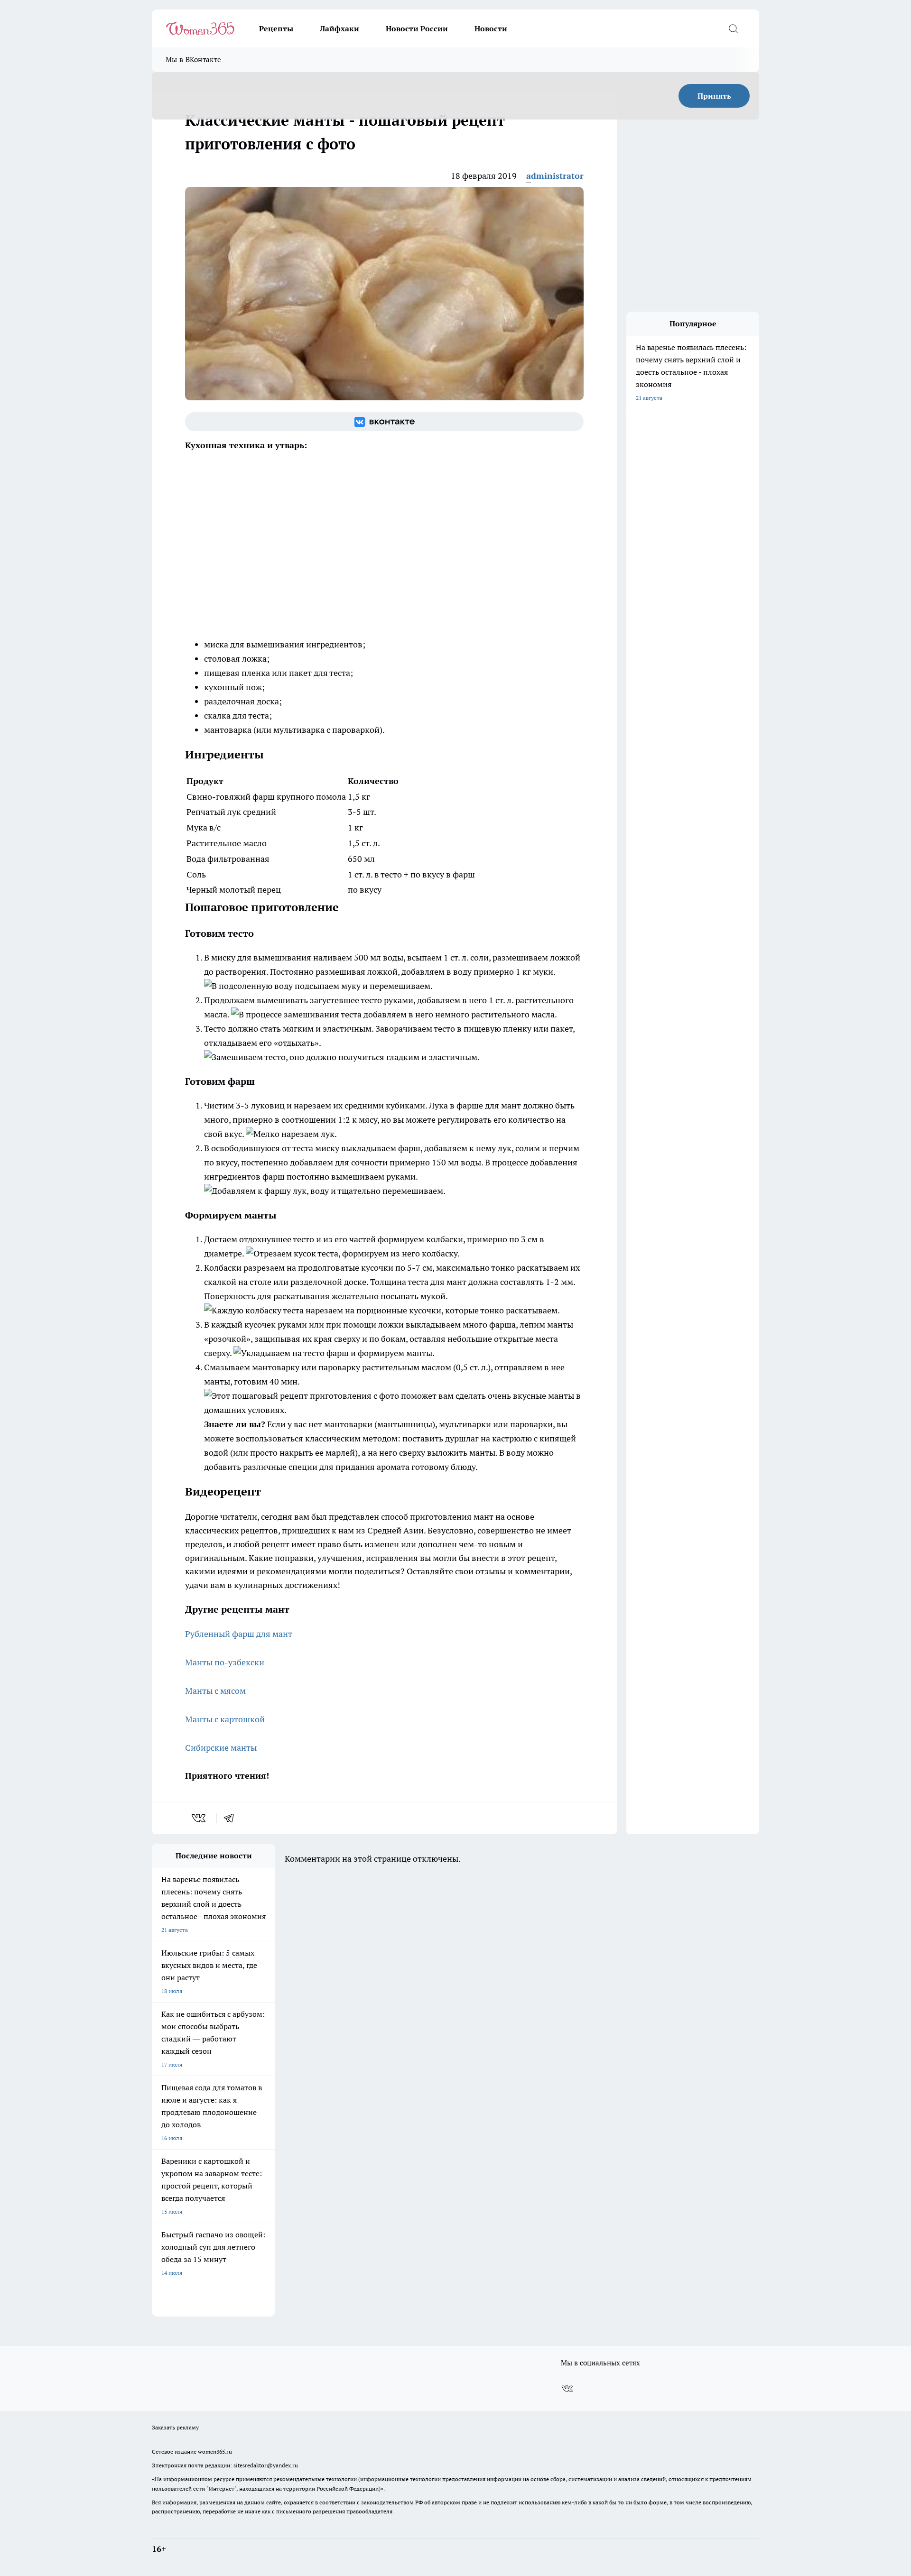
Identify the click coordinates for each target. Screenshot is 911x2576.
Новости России (417, 28)
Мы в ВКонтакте (193, 60)
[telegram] (232, 1818)
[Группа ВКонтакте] (384, 422)
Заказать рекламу (175, 2427)
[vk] (200, 1818)
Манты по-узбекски (225, 1662)
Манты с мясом (215, 1691)
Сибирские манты (221, 1748)
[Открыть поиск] (733, 28)
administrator (555, 176)
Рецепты (276, 28)
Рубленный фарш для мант (239, 1634)
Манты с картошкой (225, 1719)
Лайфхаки (339, 28)
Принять (714, 96)
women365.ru (215, 2451)
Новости (491, 28)
